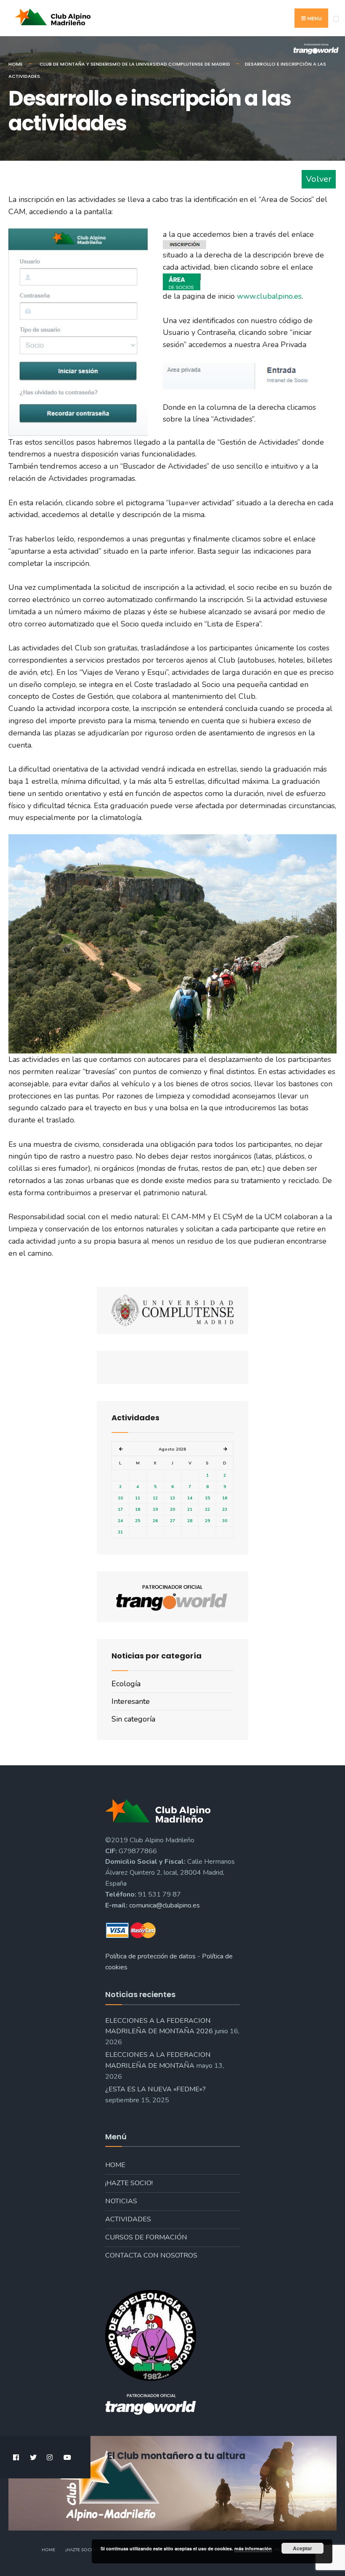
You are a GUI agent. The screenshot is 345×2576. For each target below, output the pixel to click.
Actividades (128, 2219)
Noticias (121, 2201)
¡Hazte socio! (129, 2183)
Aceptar (303, 2548)
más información (253, 2548)
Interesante (131, 1701)
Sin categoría (133, 1719)
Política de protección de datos (150, 1956)
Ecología (126, 1684)
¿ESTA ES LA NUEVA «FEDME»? (155, 2089)
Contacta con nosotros (151, 2255)
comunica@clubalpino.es (165, 1905)
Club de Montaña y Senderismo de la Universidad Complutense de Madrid (135, 64)
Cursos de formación (146, 2237)
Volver (319, 179)
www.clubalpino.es (268, 296)
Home (16, 64)
